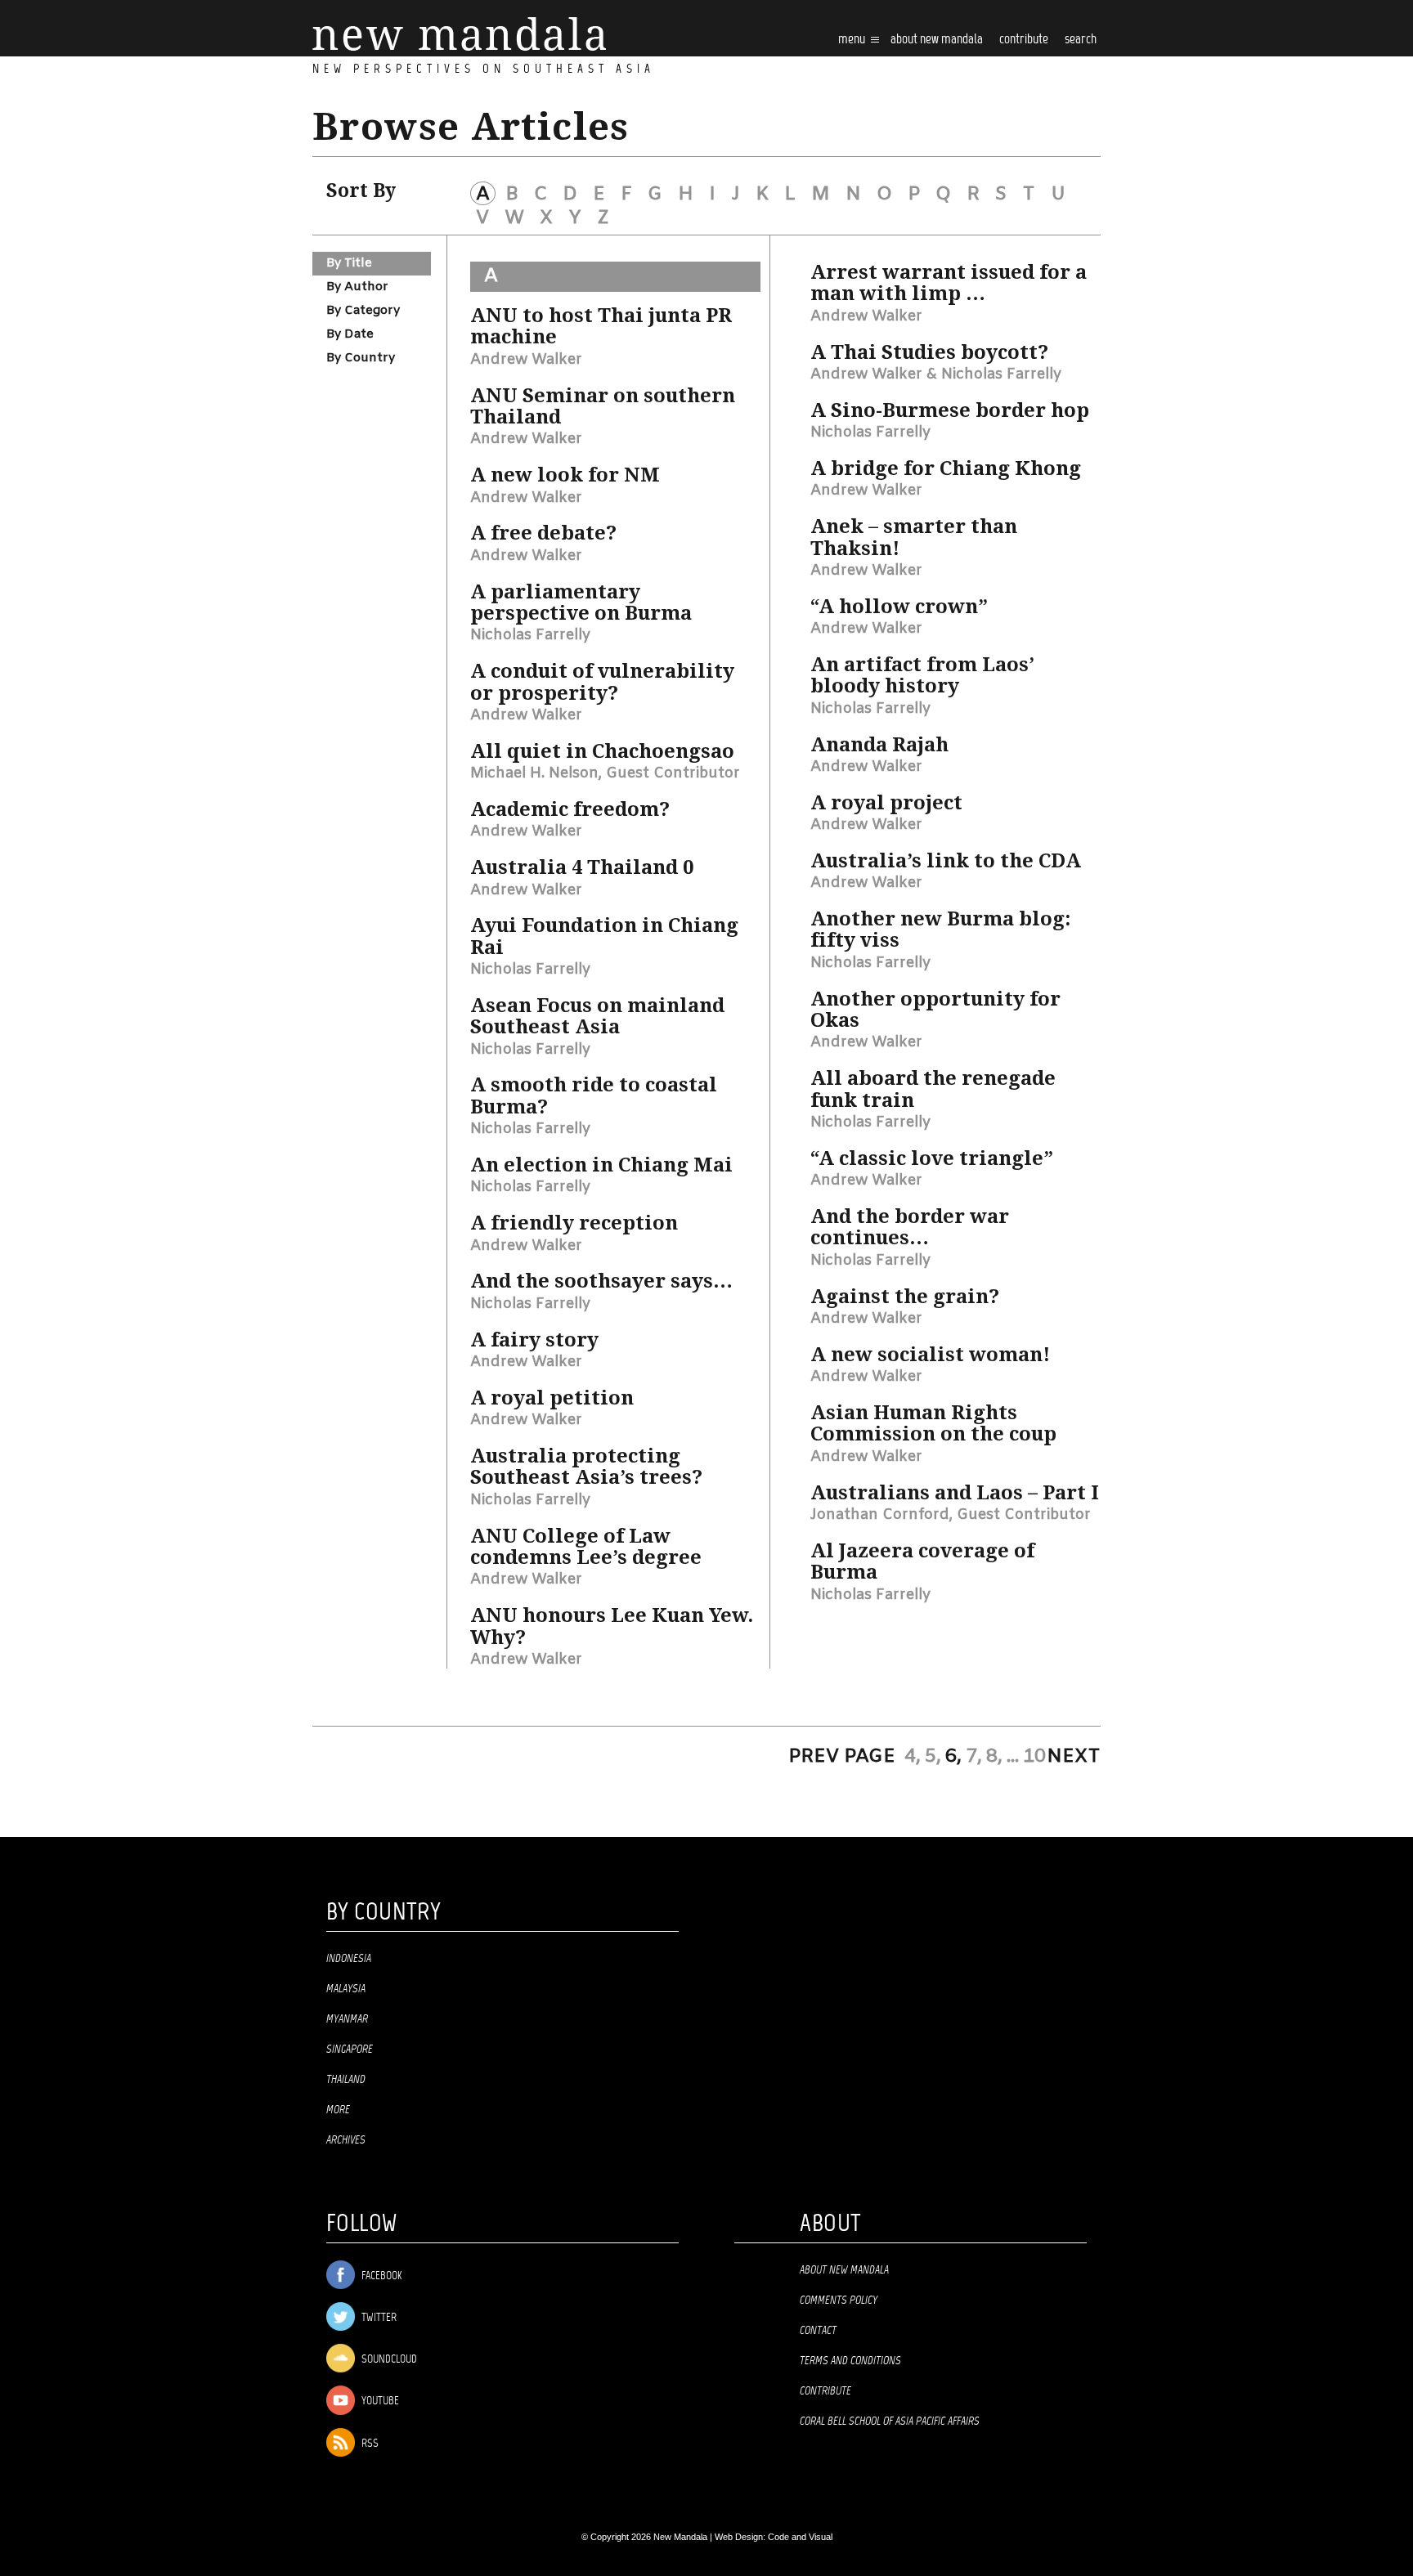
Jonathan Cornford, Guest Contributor (951, 1515)
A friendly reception (574, 1223)
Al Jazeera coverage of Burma (922, 1561)
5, (933, 1757)
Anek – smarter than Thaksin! (914, 537)
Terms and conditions (850, 2361)
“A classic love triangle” (932, 1158)
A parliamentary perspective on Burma (581, 603)
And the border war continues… (910, 1227)
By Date (350, 334)
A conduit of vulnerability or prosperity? (602, 682)
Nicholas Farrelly (530, 635)
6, (953, 1757)
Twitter (378, 2318)
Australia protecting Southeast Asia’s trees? (586, 1467)
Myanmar (347, 2019)
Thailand (346, 2080)
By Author (357, 287)
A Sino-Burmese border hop (950, 410)
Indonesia (349, 1959)
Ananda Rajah (879, 745)
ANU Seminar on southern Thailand (603, 406)
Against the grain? (905, 1297)
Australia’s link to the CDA (946, 861)
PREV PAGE (842, 1757)
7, (974, 1757)
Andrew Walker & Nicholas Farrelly (936, 374)
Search (1081, 40)
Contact (818, 2331)
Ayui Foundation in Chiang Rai (604, 936)
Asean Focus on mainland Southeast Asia (597, 1016)
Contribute (825, 2391)
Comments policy (839, 2300)
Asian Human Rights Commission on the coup (933, 1423)
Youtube (379, 2401)
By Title (349, 263)
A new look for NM (565, 475)
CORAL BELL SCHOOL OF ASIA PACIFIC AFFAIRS (890, 2421)
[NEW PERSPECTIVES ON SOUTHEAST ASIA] (459, 34)
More (338, 2110)
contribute (1024, 40)
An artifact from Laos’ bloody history (922, 675)
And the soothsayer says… (601, 1281)
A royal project (886, 803)
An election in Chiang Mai (601, 1165)
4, (913, 1757)
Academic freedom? (570, 809)
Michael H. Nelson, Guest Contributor (605, 773)
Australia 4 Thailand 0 (582, 867)
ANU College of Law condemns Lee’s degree (586, 1547)
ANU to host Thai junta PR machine (601, 326)
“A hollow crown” (899, 607)
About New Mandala (937, 40)
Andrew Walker (526, 360)
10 (1034, 1757)
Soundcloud (388, 2360)
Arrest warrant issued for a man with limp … (949, 283)
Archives (346, 2140)
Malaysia (346, 1989)
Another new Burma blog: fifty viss (940, 930)
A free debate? (543, 533)
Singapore (350, 2050)
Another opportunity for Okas (935, 1010)
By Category (363, 311)
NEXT (1074, 1757)
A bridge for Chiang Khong (946, 468)
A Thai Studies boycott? (929, 352)
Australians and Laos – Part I (955, 1493)
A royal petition (552, 1398)
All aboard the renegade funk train (933, 1089)
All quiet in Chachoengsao (602, 751)
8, (994, 1757)
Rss (369, 2444)
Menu (853, 40)
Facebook (380, 2276)
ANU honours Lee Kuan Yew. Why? (612, 1626)
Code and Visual (800, 2537)
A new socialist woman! (930, 1355)
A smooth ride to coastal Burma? (594, 1095)
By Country (361, 358)
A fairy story (534, 1340)
